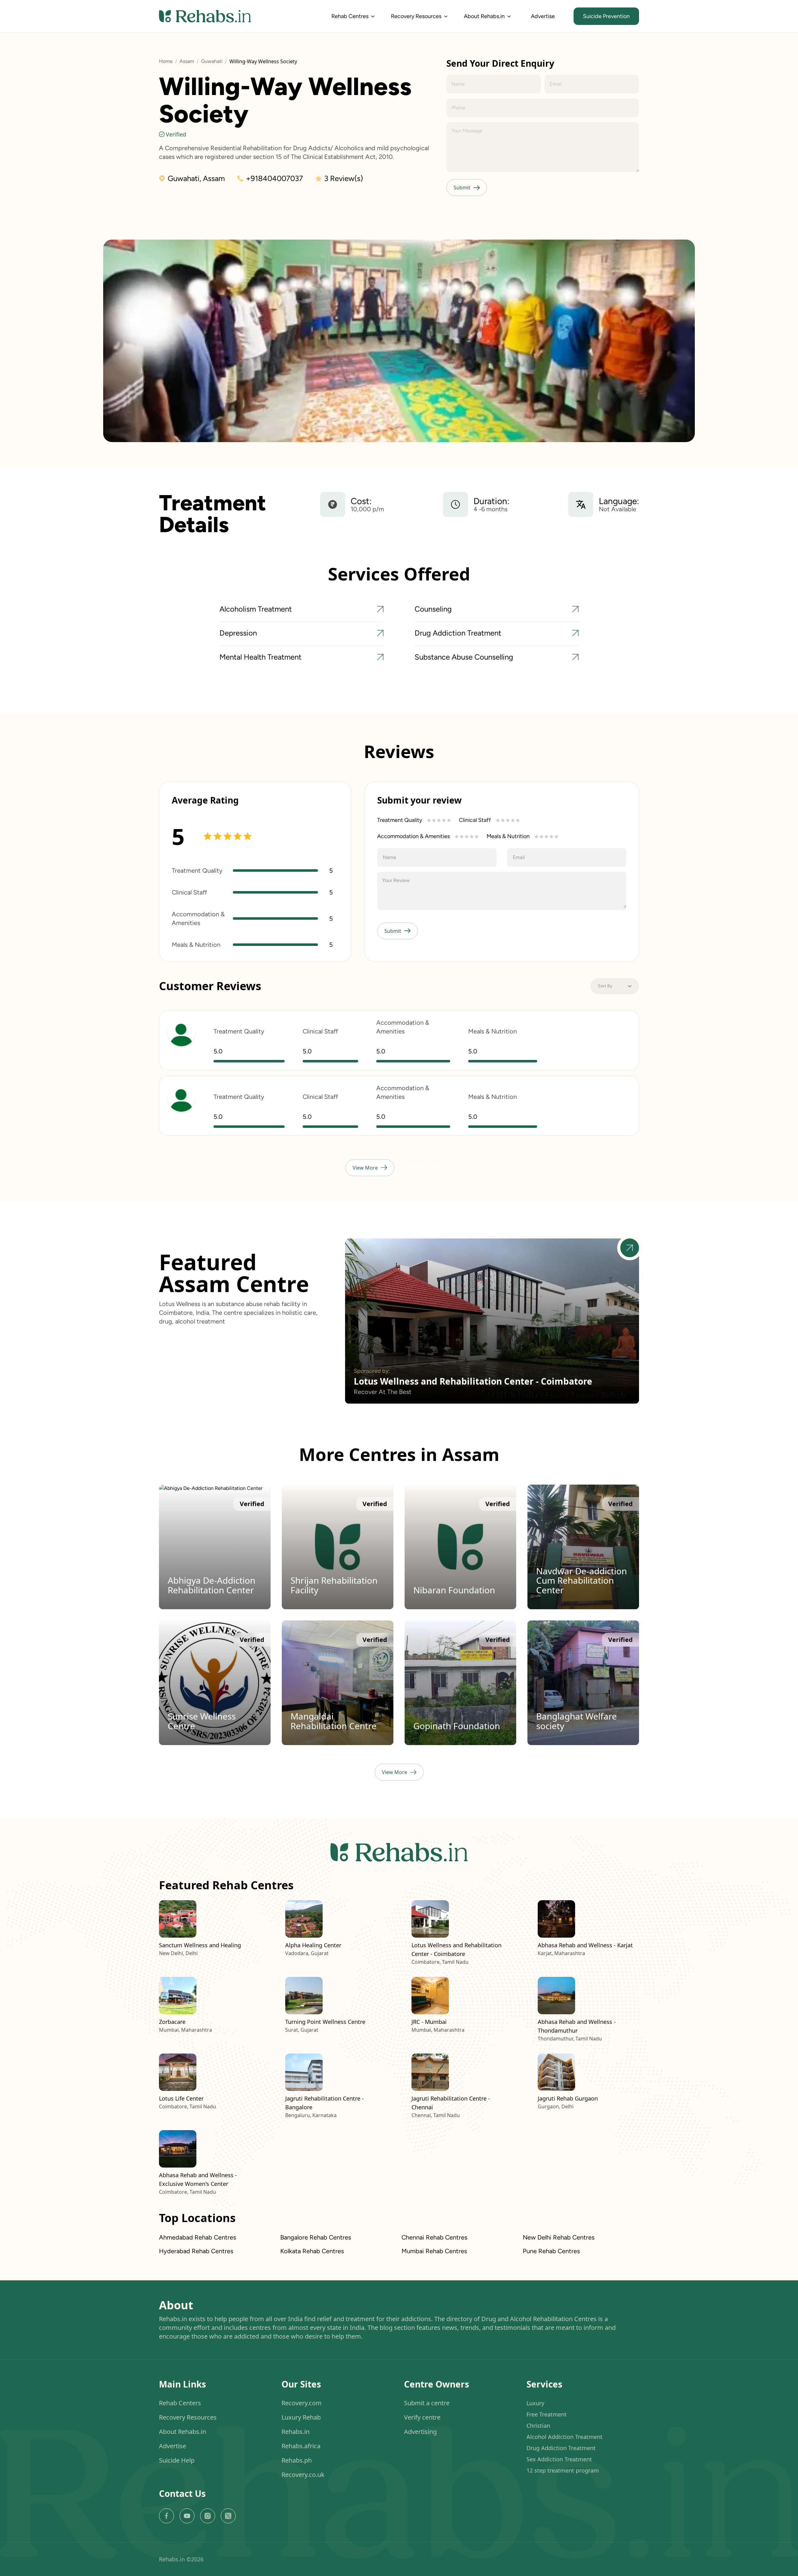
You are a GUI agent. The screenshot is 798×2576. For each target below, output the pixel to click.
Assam (187, 61)
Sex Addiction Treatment (559, 2459)
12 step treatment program (563, 2470)
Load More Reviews (423, 1168)
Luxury (535, 2403)
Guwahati (212, 61)
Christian (538, 2426)
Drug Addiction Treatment (561, 2448)
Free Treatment (547, 2414)
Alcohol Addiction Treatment (565, 2437)
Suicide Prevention (606, 16)
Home (166, 61)
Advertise (543, 16)
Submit (462, 188)
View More (365, 1168)
